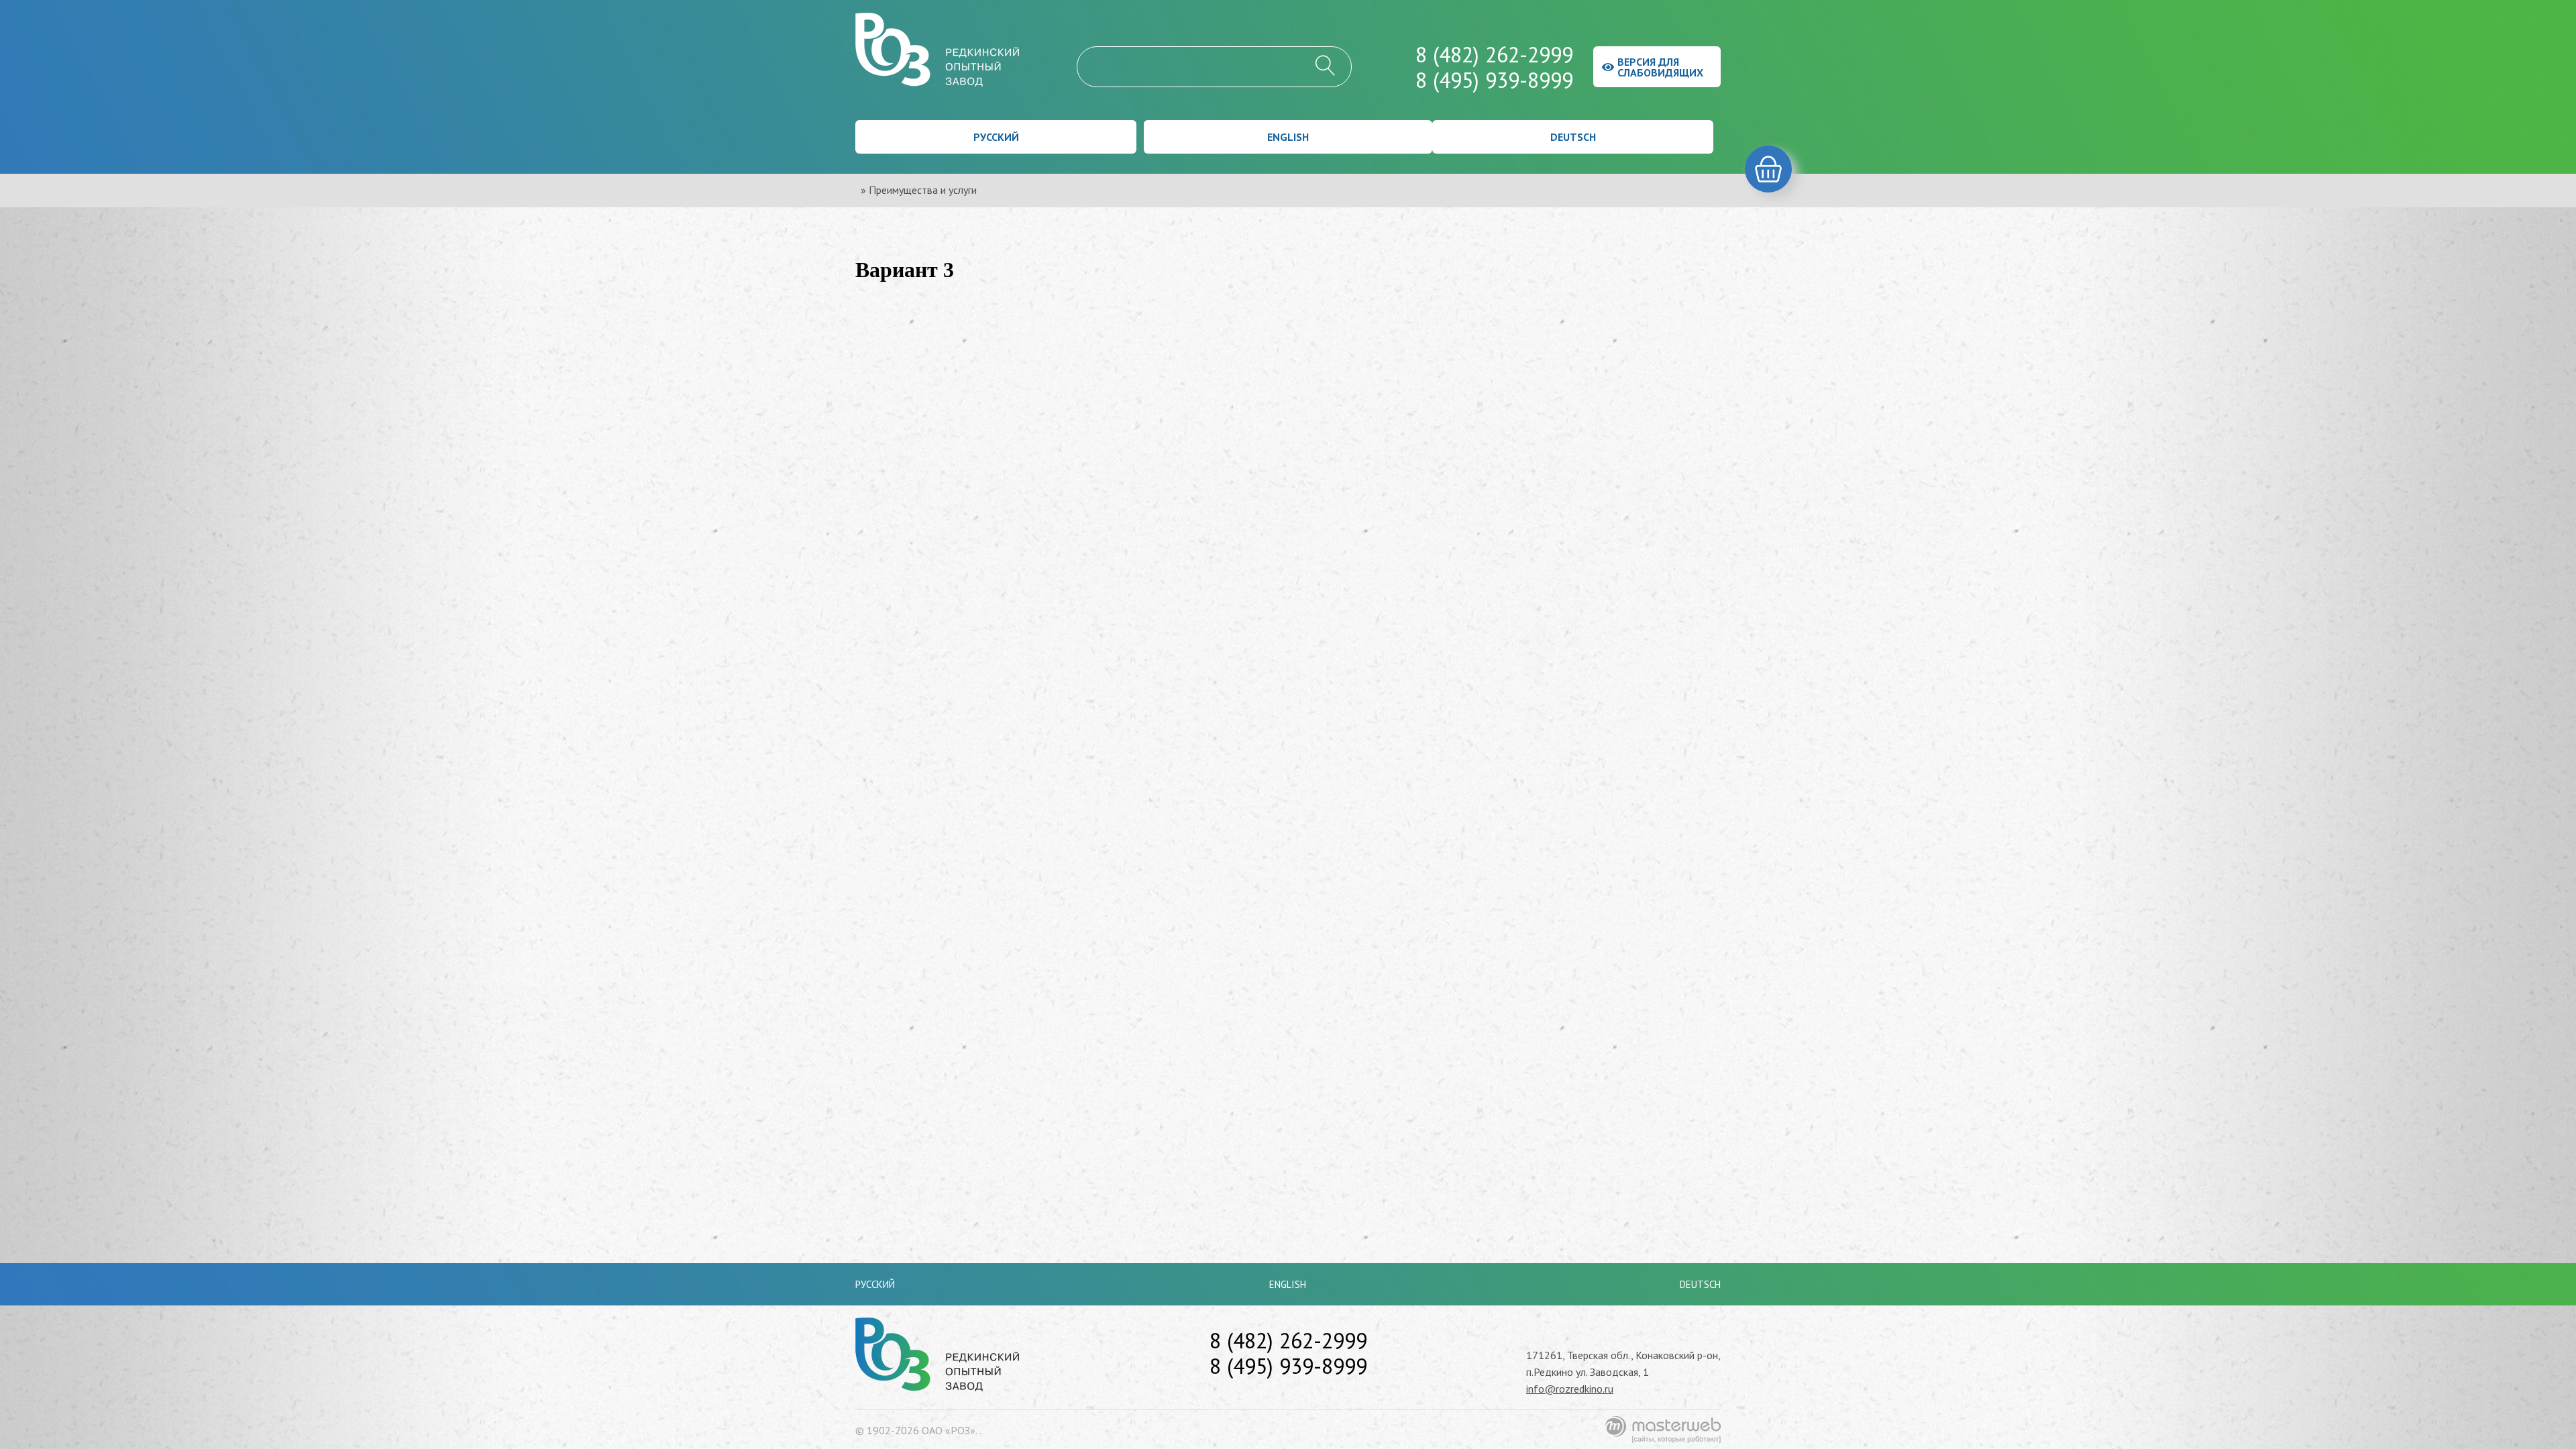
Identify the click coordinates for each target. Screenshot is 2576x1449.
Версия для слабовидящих (1660, 67)
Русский (996, 137)
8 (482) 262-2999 (1494, 54)
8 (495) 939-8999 (1494, 80)
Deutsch (1573, 137)
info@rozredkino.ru (1570, 1389)
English (1288, 137)
